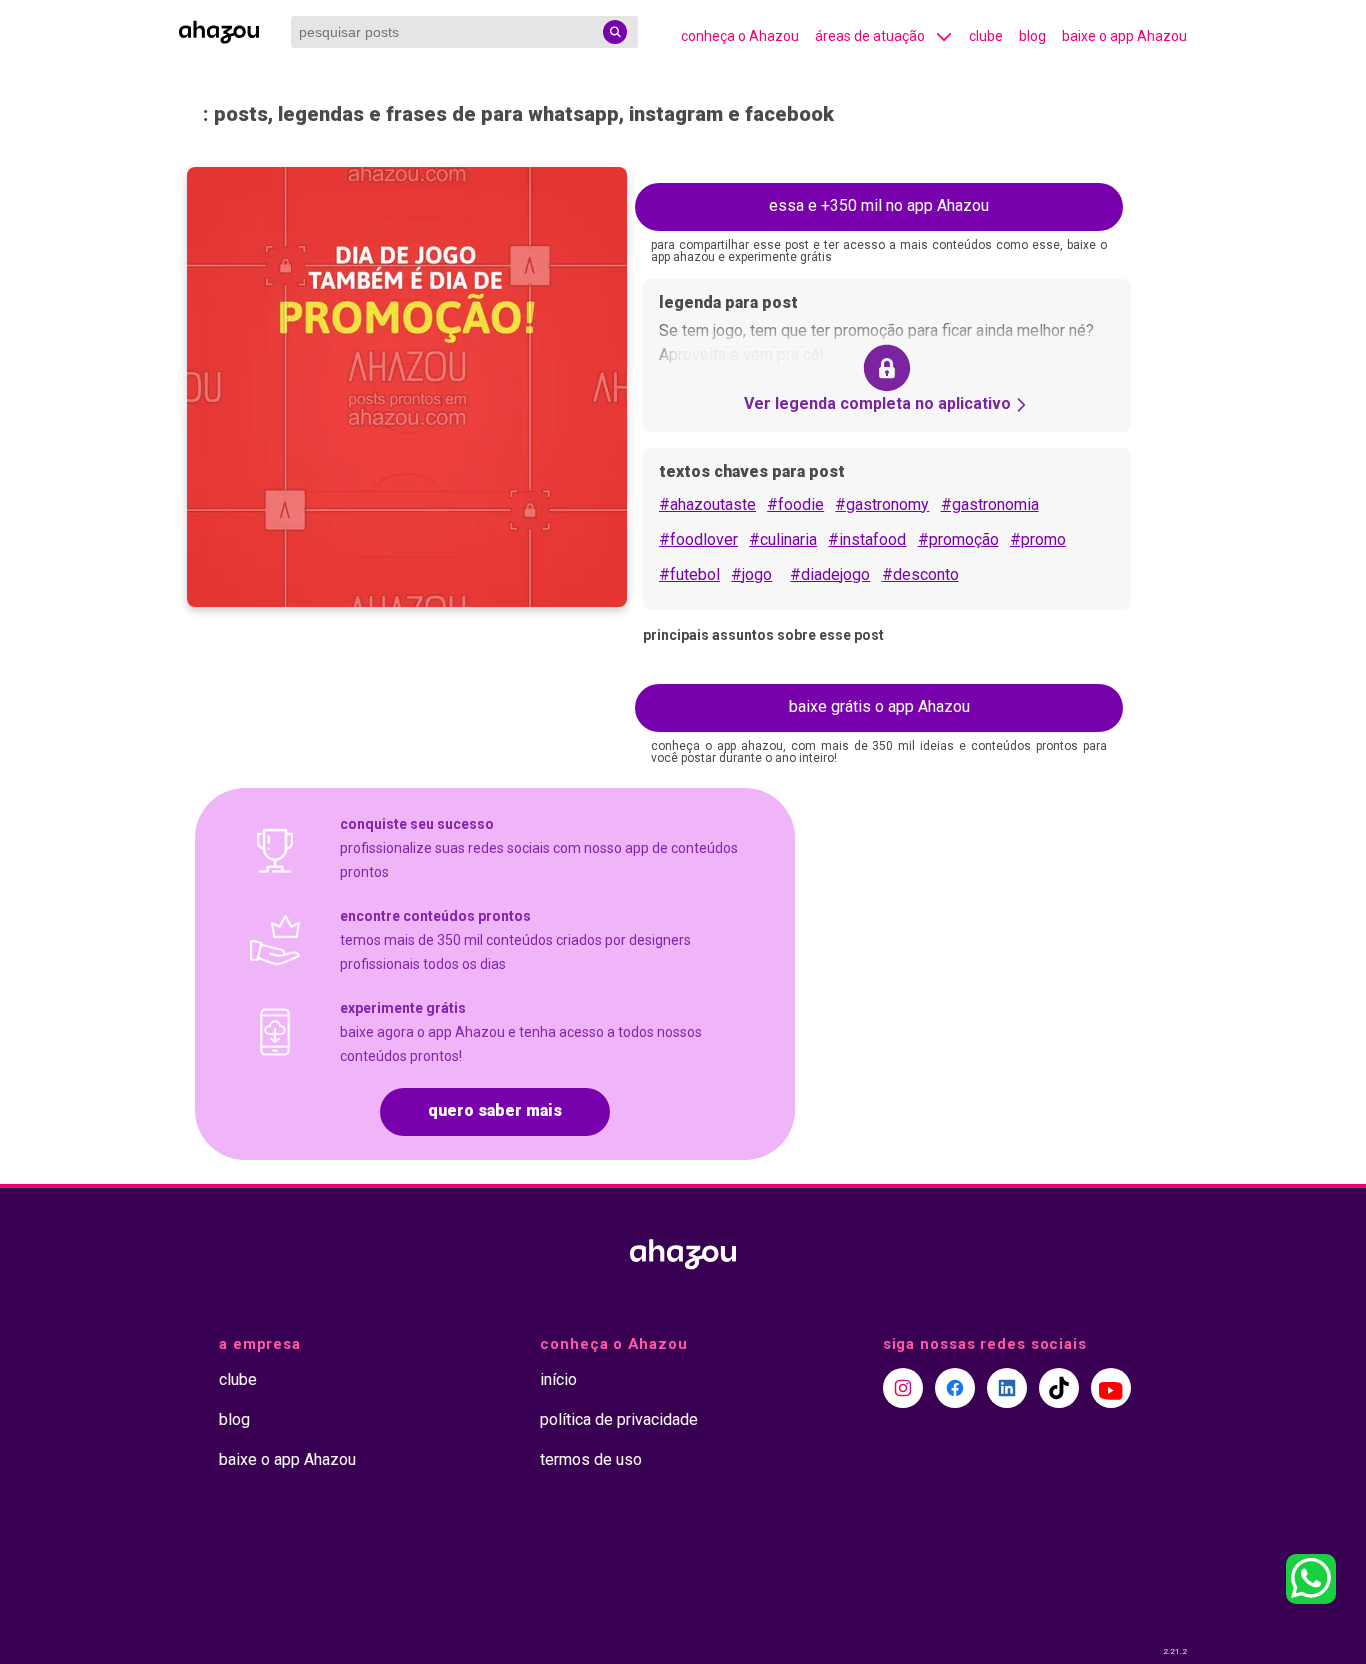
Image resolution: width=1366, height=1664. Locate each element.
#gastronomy (882, 504)
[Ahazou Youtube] (1111, 1388)
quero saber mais (495, 1110)
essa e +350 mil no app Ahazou (879, 205)
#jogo (751, 574)
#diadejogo (830, 574)
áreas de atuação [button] (870, 36)
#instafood (867, 539)
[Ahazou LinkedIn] (1007, 1388)
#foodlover (698, 539)
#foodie (795, 504)
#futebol (689, 574)
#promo (1038, 539)
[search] (615, 32)
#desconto (920, 574)
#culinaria (783, 539)
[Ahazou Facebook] (955, 1388)
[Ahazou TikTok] (1059, 1388)
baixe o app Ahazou (1124, 36)
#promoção (958, 539)
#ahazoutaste (707, 504)
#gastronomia (990, 504)
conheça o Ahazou (740, 36)
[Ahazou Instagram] (903, 1388)
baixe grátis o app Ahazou (879, 706)
